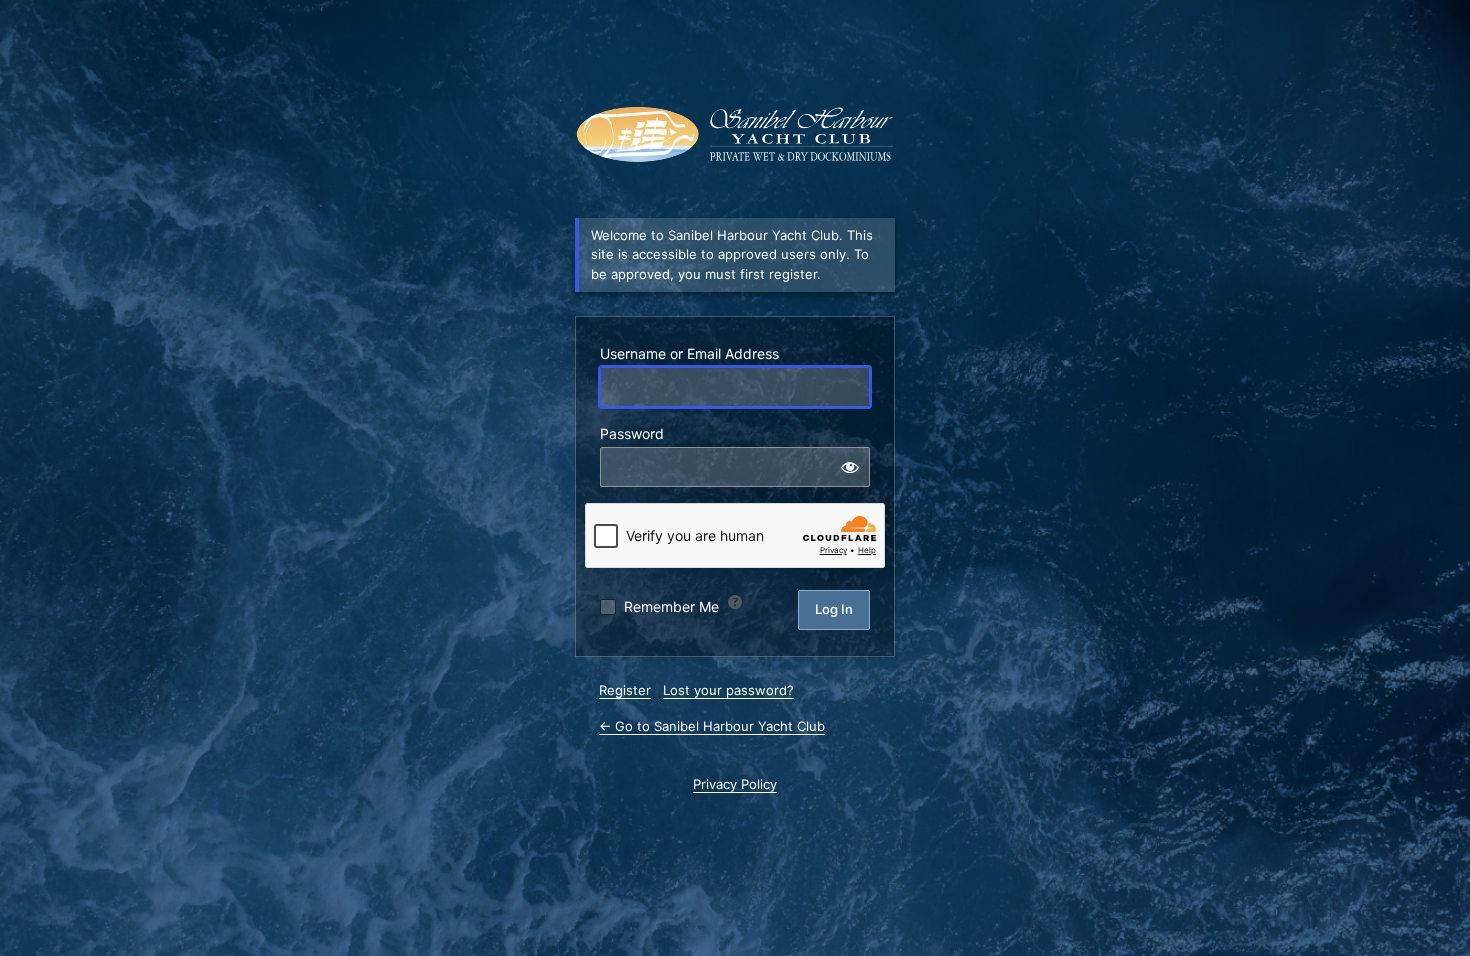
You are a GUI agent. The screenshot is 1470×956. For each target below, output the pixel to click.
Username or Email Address (689, 353)
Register (625, 690)
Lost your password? (728, 690)
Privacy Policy (735, 784)
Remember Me (671, 606)
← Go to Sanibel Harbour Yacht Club (712, 726)
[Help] (735, 602)
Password (632, 433)
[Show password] (850, 467)
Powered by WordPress (735, 134)
